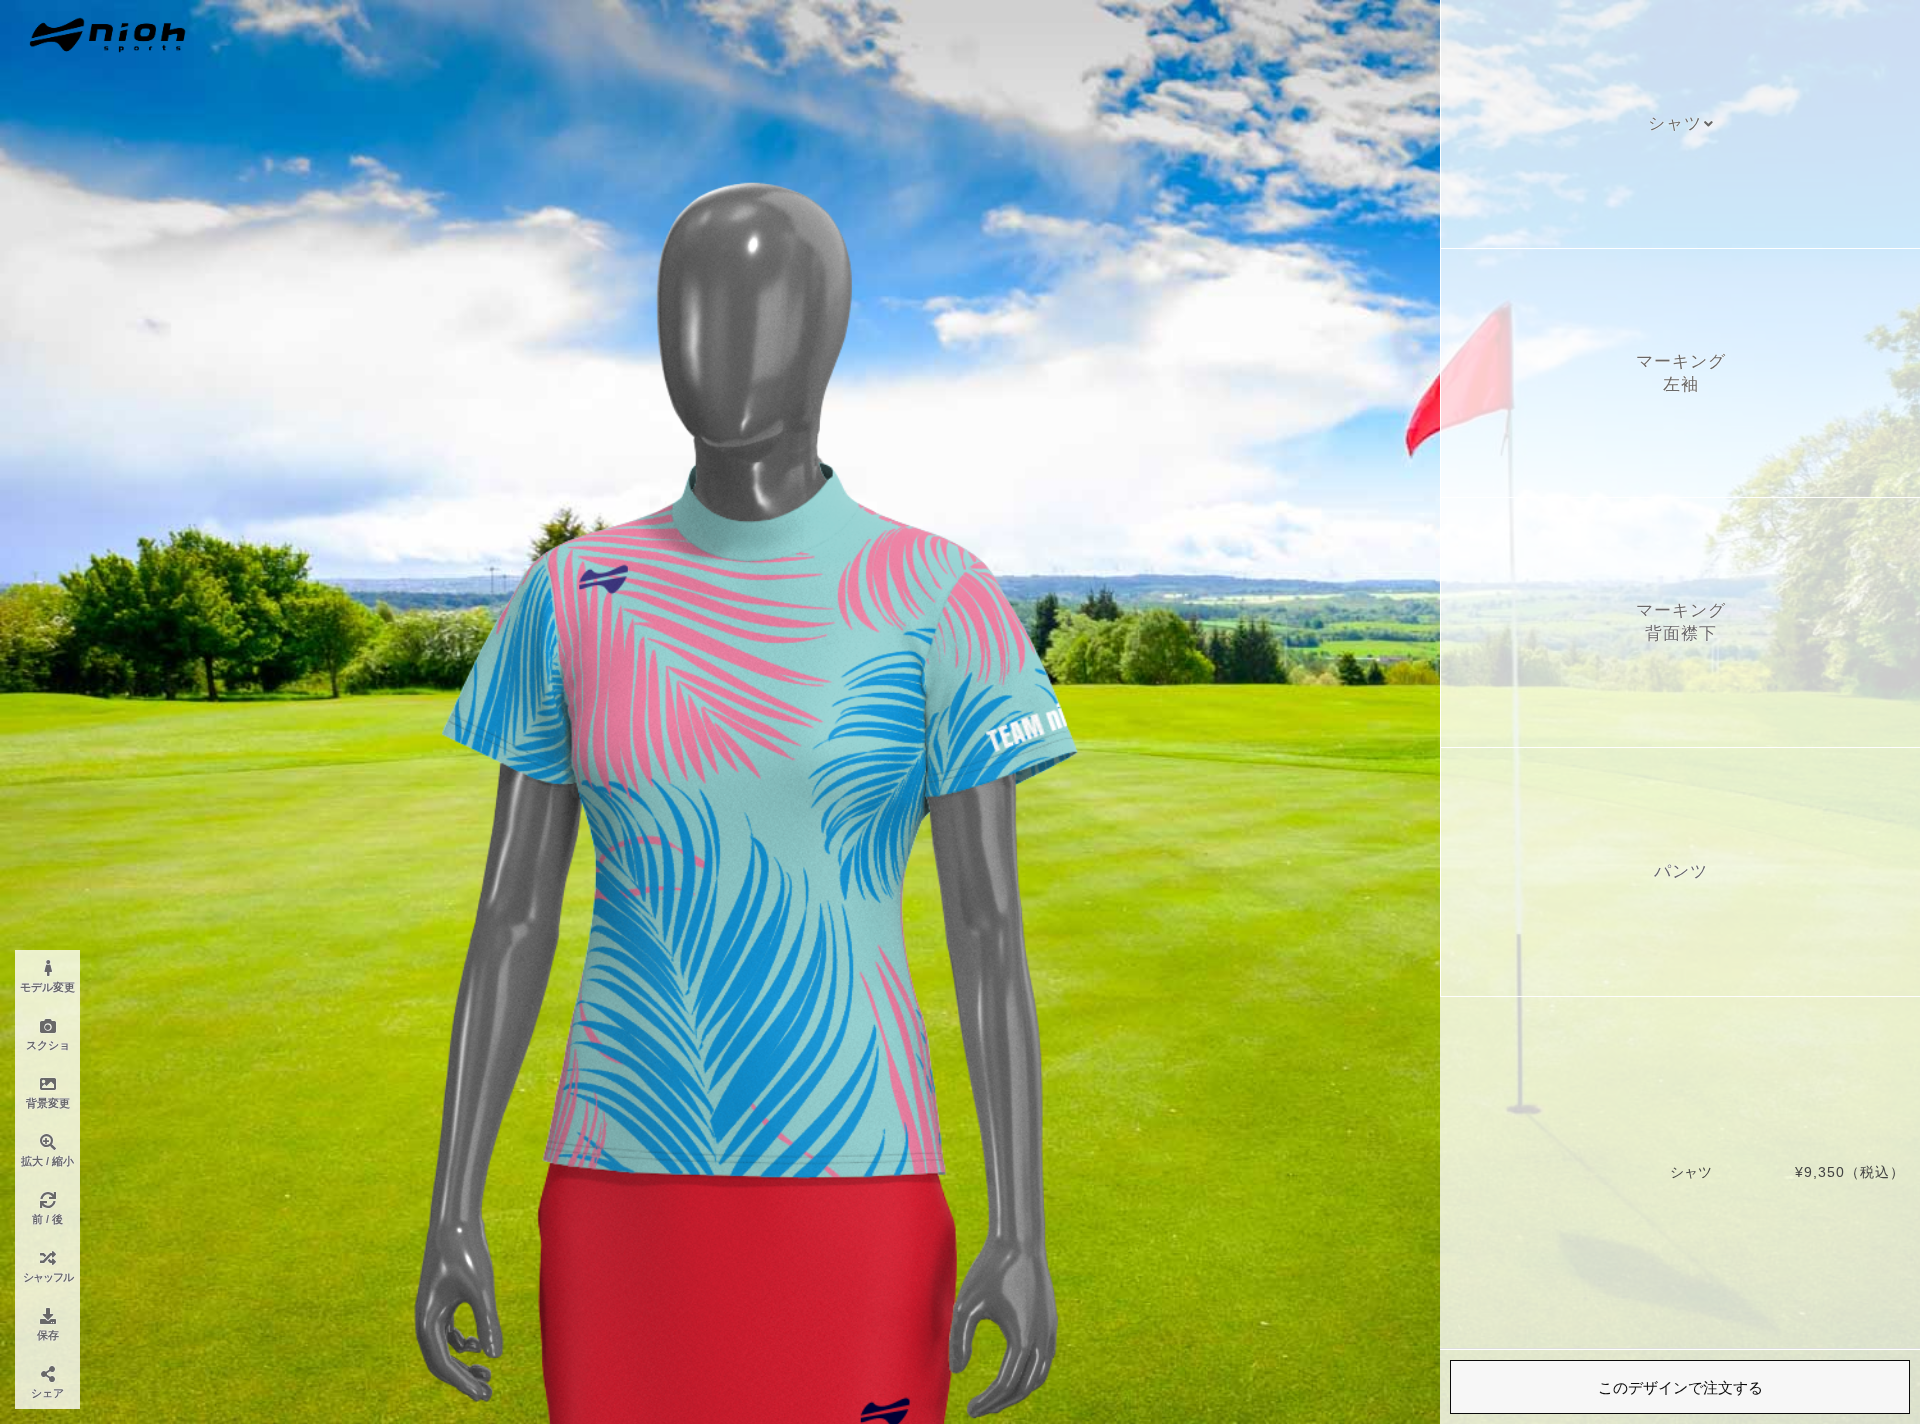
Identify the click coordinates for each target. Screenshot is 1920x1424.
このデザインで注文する (1680, 1387)
